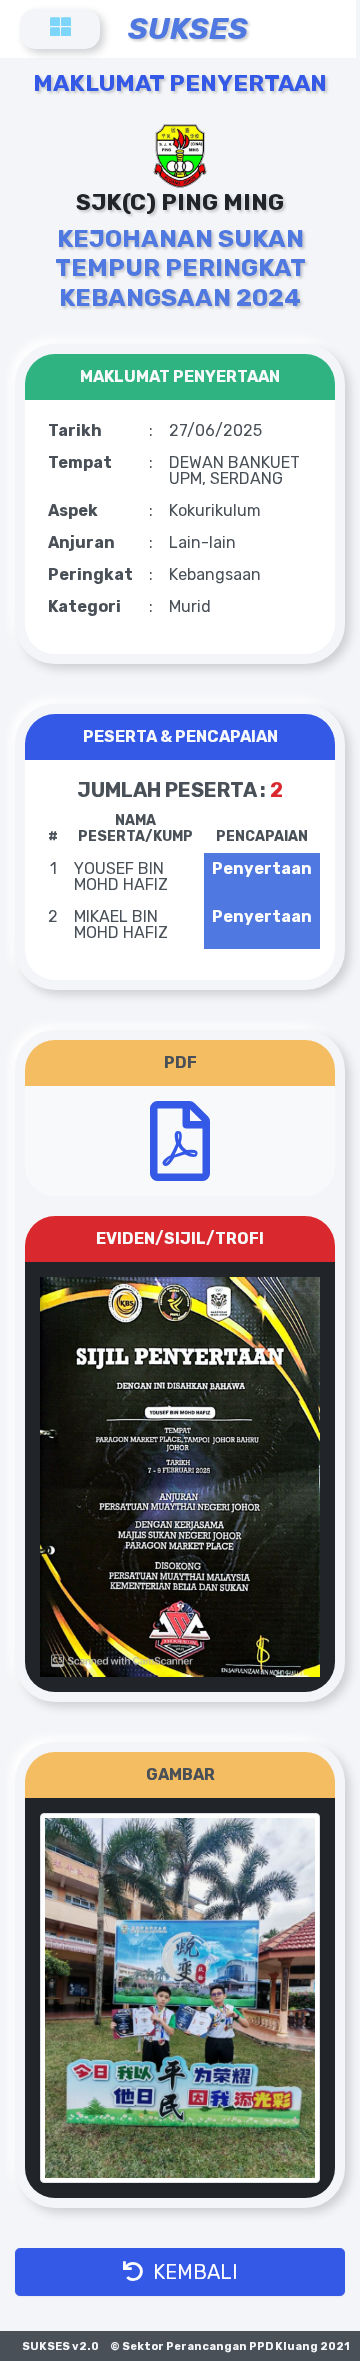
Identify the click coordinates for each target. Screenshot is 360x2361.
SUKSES (188, 29)
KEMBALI (190, 2272)
